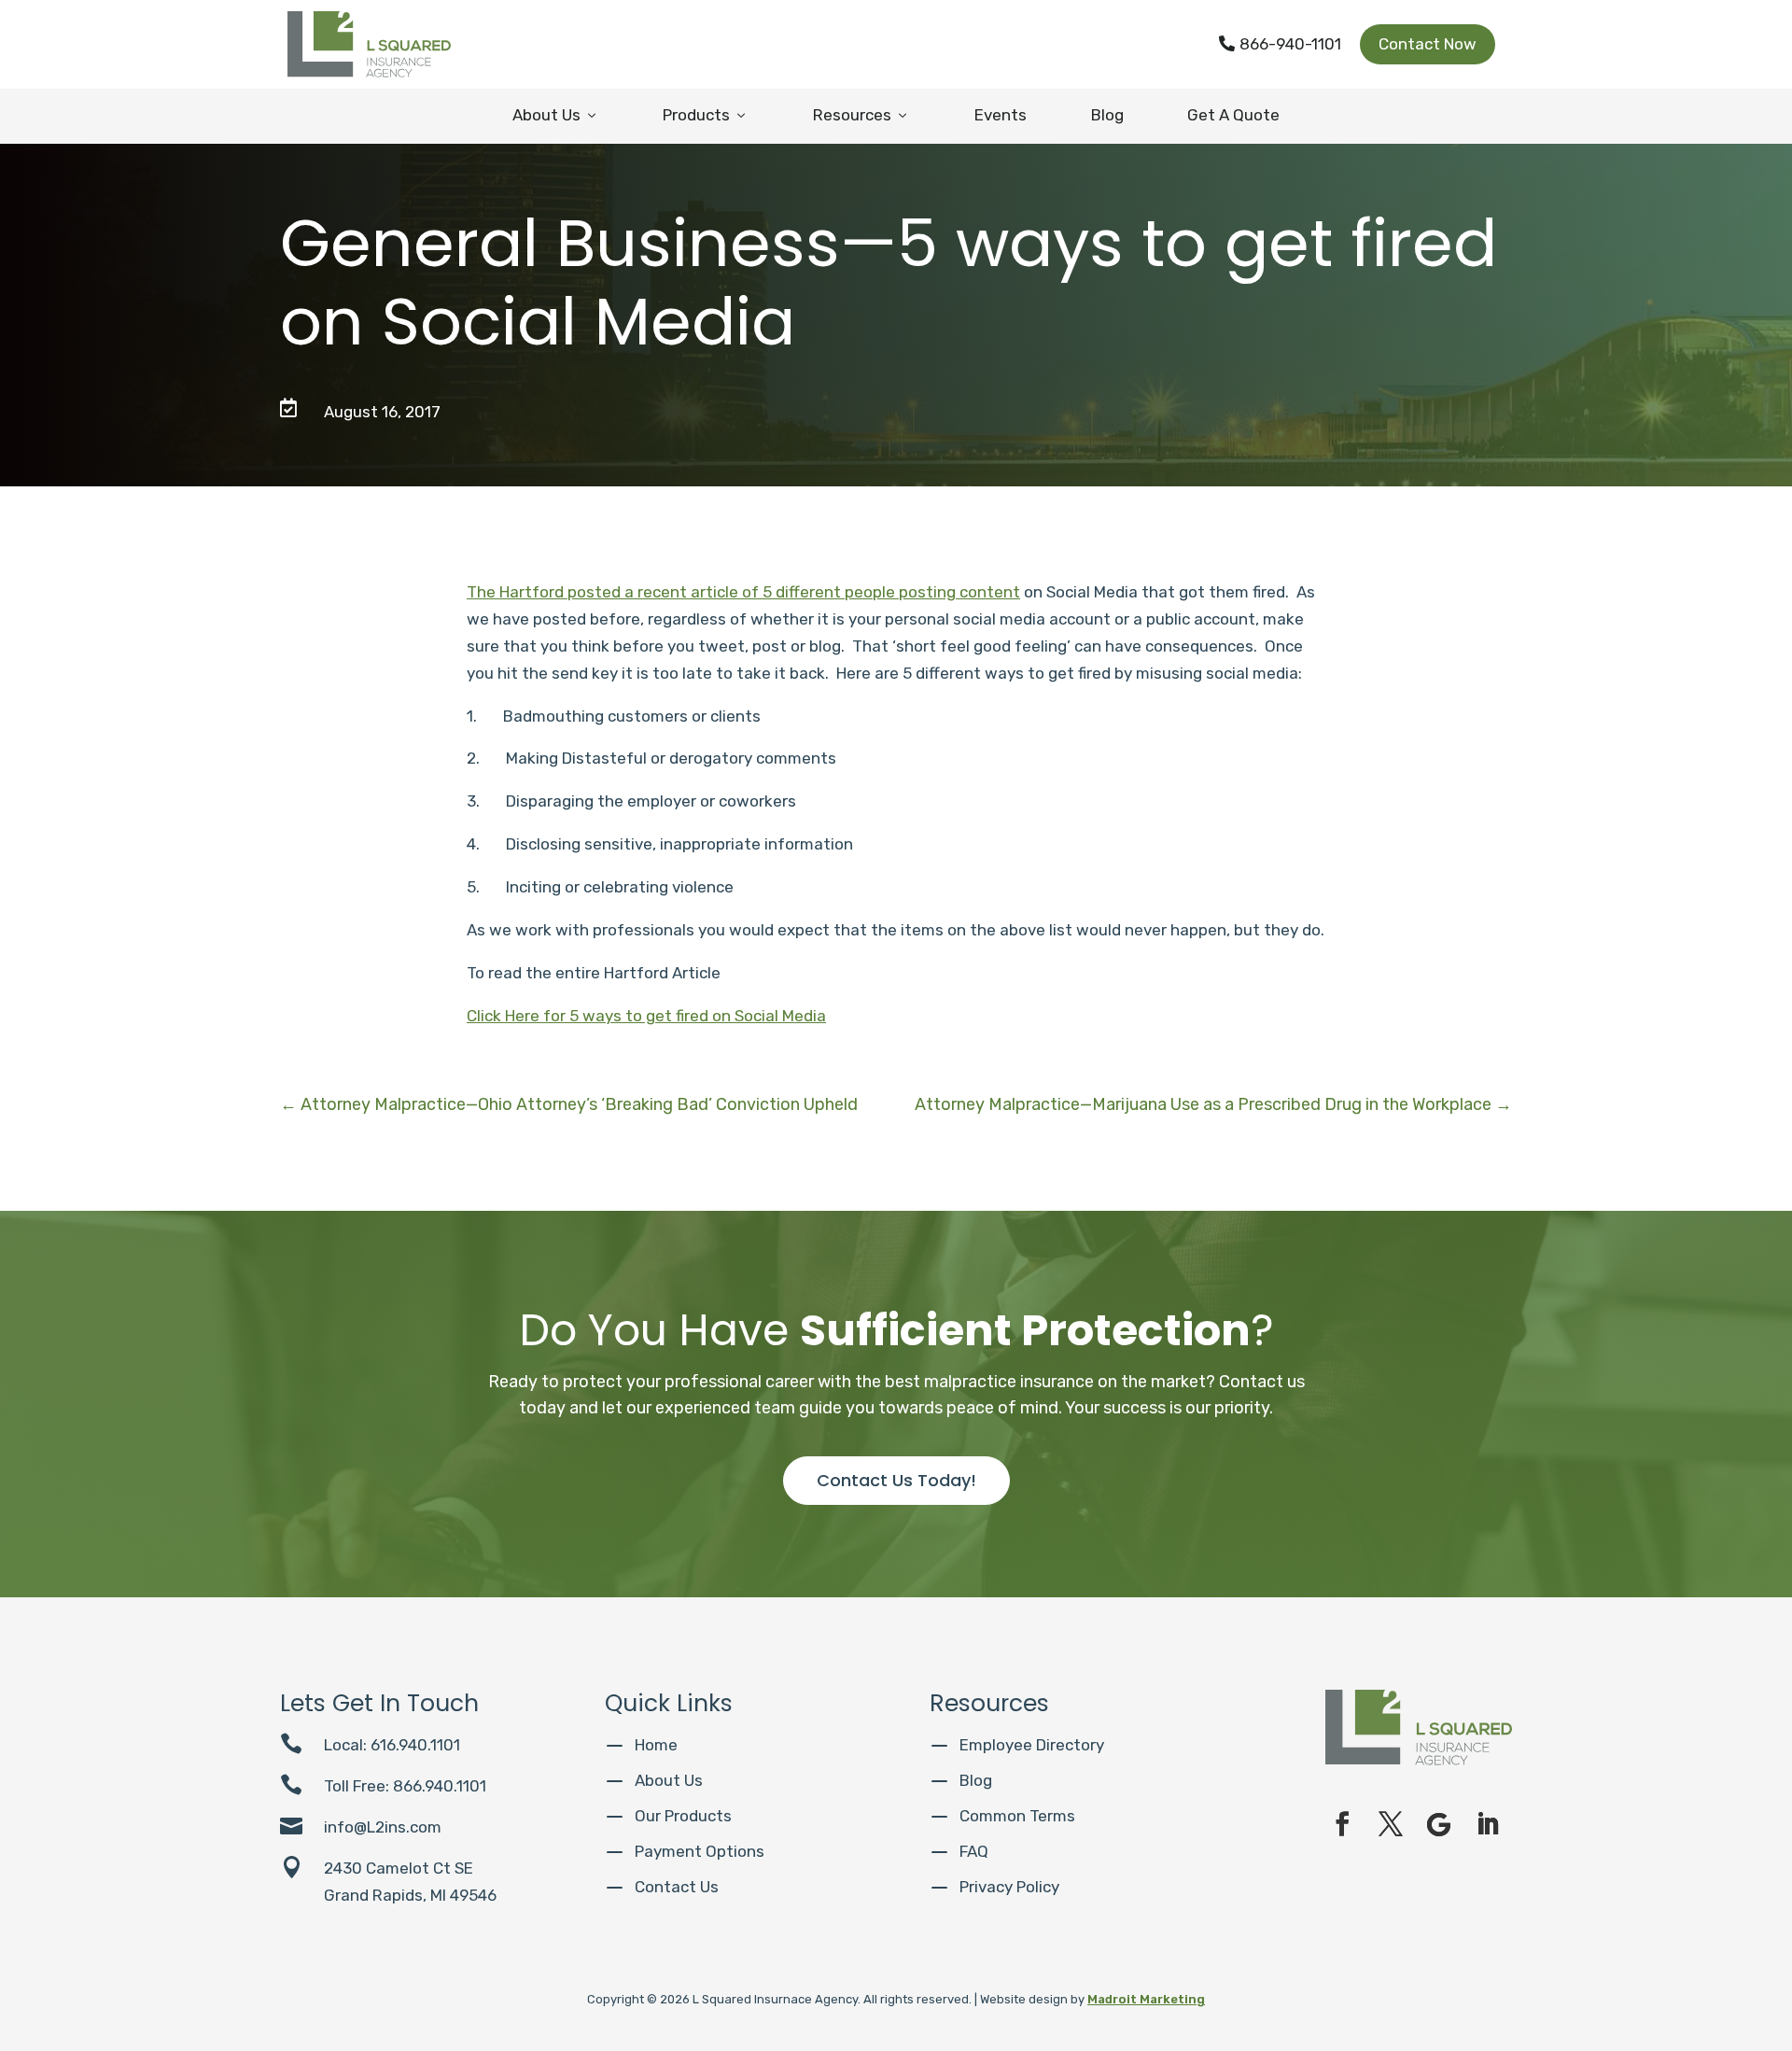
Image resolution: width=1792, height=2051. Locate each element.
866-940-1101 (1280, 44)
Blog (1107, 115)
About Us (556, 115)
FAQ (974, 1851)
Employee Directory (1032, 1745)
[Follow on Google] (1439, 1824)
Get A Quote (1233, 115)
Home (656, 1745)
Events (1001, 115)
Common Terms (1017, 1816)
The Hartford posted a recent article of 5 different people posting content (743, 592)
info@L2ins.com (383, 1827)
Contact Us (677, 1887)
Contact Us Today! (896, 1480)
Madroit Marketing (1146, 1999)
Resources (861, 115)
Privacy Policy (1009, 1887)
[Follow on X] (1391, 1824)
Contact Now (1428, 44)
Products (706, 115)
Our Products (683, 1816)
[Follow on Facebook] (1342, 1824)
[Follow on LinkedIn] (1488, 1824)
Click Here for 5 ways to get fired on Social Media (646, 1016)
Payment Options (700, 1851)
